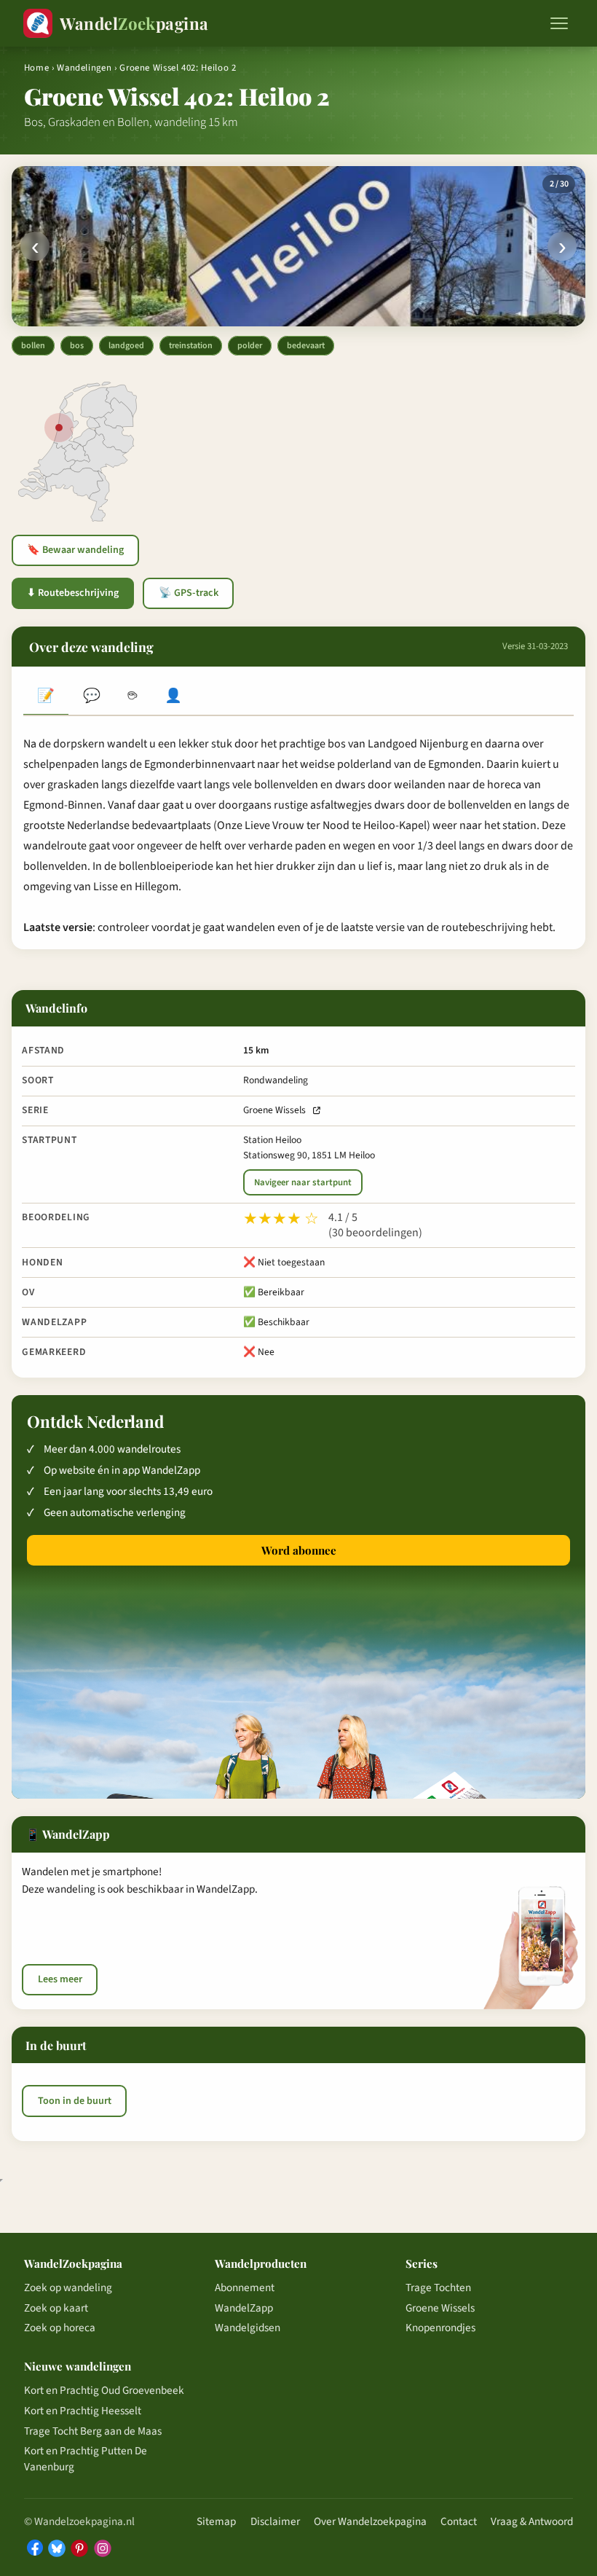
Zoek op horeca (60, 2328)
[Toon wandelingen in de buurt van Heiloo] (59, 428)
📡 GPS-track (189, 593)
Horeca (133, 697)
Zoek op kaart (56, 2308)
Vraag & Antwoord (532, 2521)
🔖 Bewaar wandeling (75, 550)
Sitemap (216, 2521)
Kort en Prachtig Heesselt (83, 2411)
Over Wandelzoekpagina (370, 2521)
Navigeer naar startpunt (303, 1182)
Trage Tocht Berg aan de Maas (93, 2431)
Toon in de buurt (75, 2101)
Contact (459, 2521)
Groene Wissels (274, 1110)
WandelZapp (244, 2308)
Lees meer (60, 1979)
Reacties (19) (91, 697)
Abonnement (245, 2288)
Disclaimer (275, 2521)
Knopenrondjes (440, 2328)
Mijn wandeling (173, 697)
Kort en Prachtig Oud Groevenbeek (104, 2390)
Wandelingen (84, 68)
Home (37, 68)
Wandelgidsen (248, 2328)
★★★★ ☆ (281, 1219)
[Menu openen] (559, 23)
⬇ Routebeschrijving (73, 593)
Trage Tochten (438, 2288)
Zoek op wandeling (68, 2288)
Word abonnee (299, 1550)
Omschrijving (46, 697)
